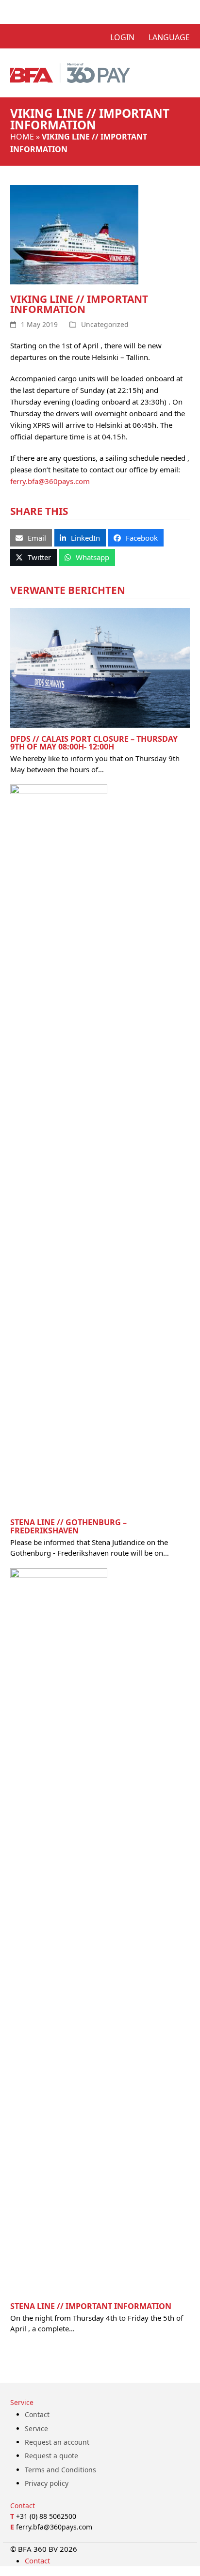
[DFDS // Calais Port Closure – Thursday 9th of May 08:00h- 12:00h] (100, 667)
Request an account (57, 2442)
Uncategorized (105, 324)
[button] (31, 538)
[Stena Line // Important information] (59, 1931)
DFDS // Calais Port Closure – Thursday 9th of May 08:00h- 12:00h (94, 743)
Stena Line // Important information (91, 2306)
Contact (37, 2414)
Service (36, 2428)
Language (169, 37)
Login (122, 37)
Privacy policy (47, 2483)
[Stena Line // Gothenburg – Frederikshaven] (59, 1147)
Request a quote (51, 2456)
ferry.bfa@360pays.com (50, 481)
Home (22, 137)
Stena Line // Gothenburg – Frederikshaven (68, 1526)
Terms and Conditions (60, 2470)
